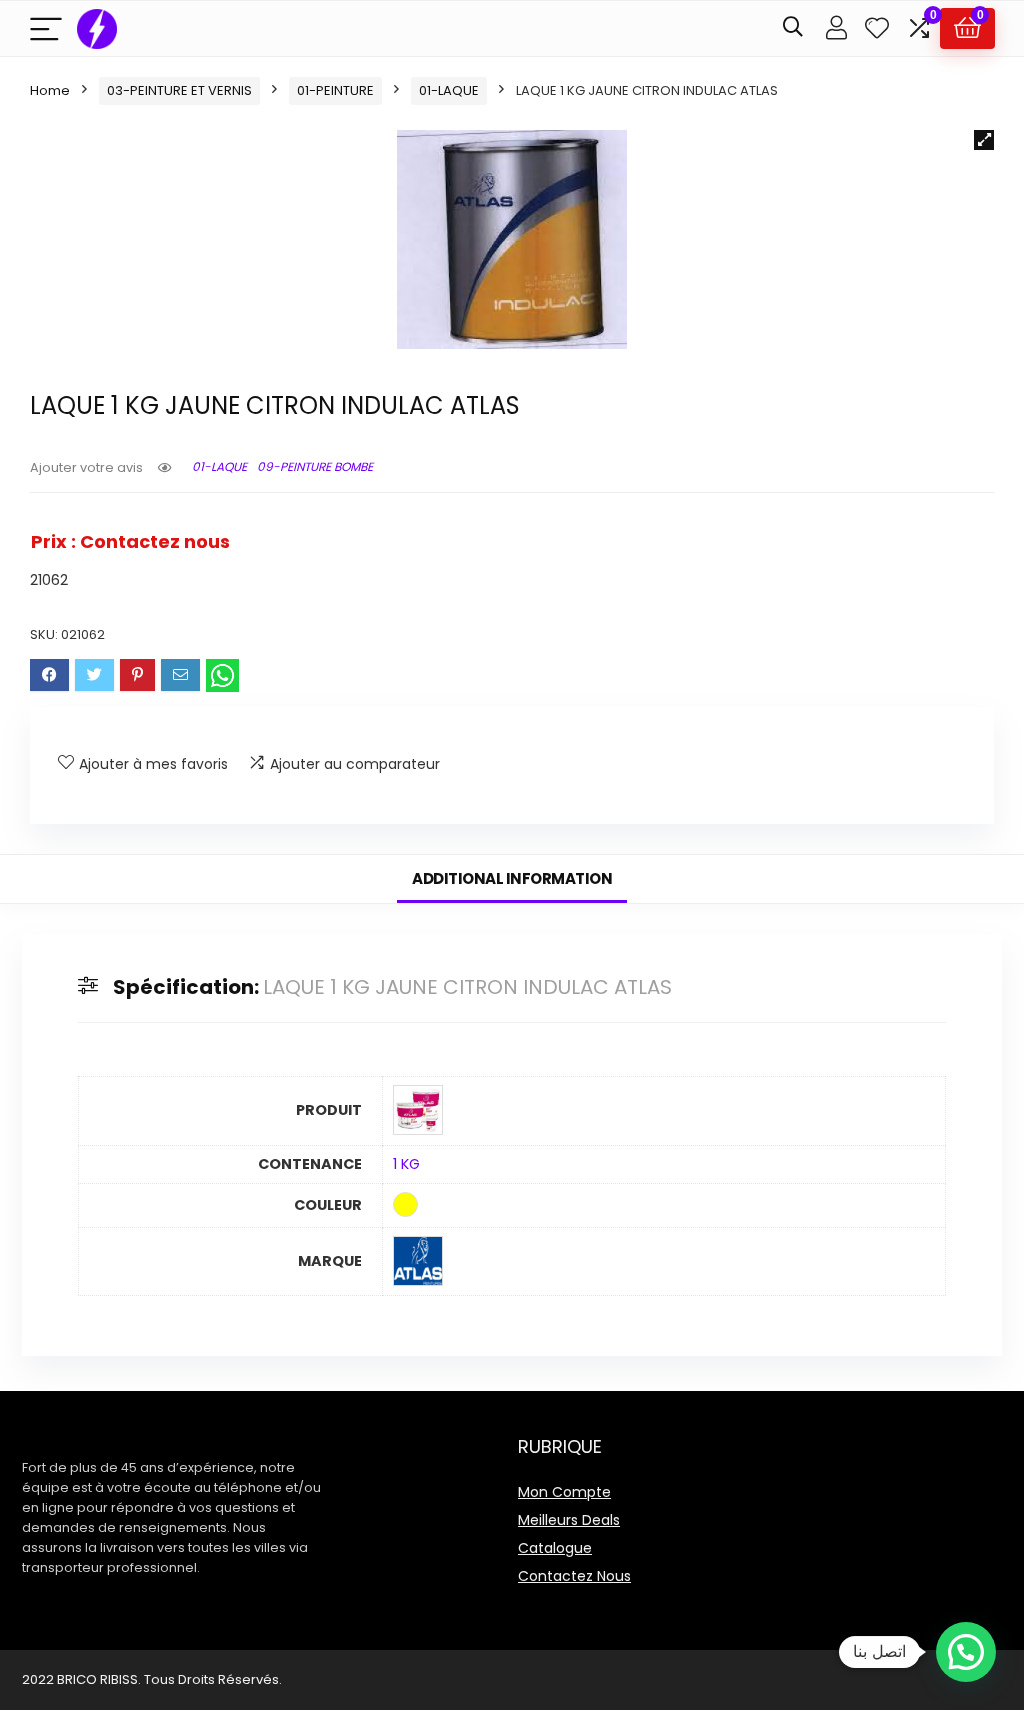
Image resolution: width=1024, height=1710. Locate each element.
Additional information (512, 878)
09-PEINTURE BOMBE (315, 466)
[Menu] (46, 28)
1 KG (406, 1164)
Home (50, 90)
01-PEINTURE (335, 90)
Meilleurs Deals (569, 1520)
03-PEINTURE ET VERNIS (179, 90)
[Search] (793, 28)
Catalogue (555, 1548)
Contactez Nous (574, 1576)
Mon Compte (564, 1492)
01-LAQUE (449, 90)
